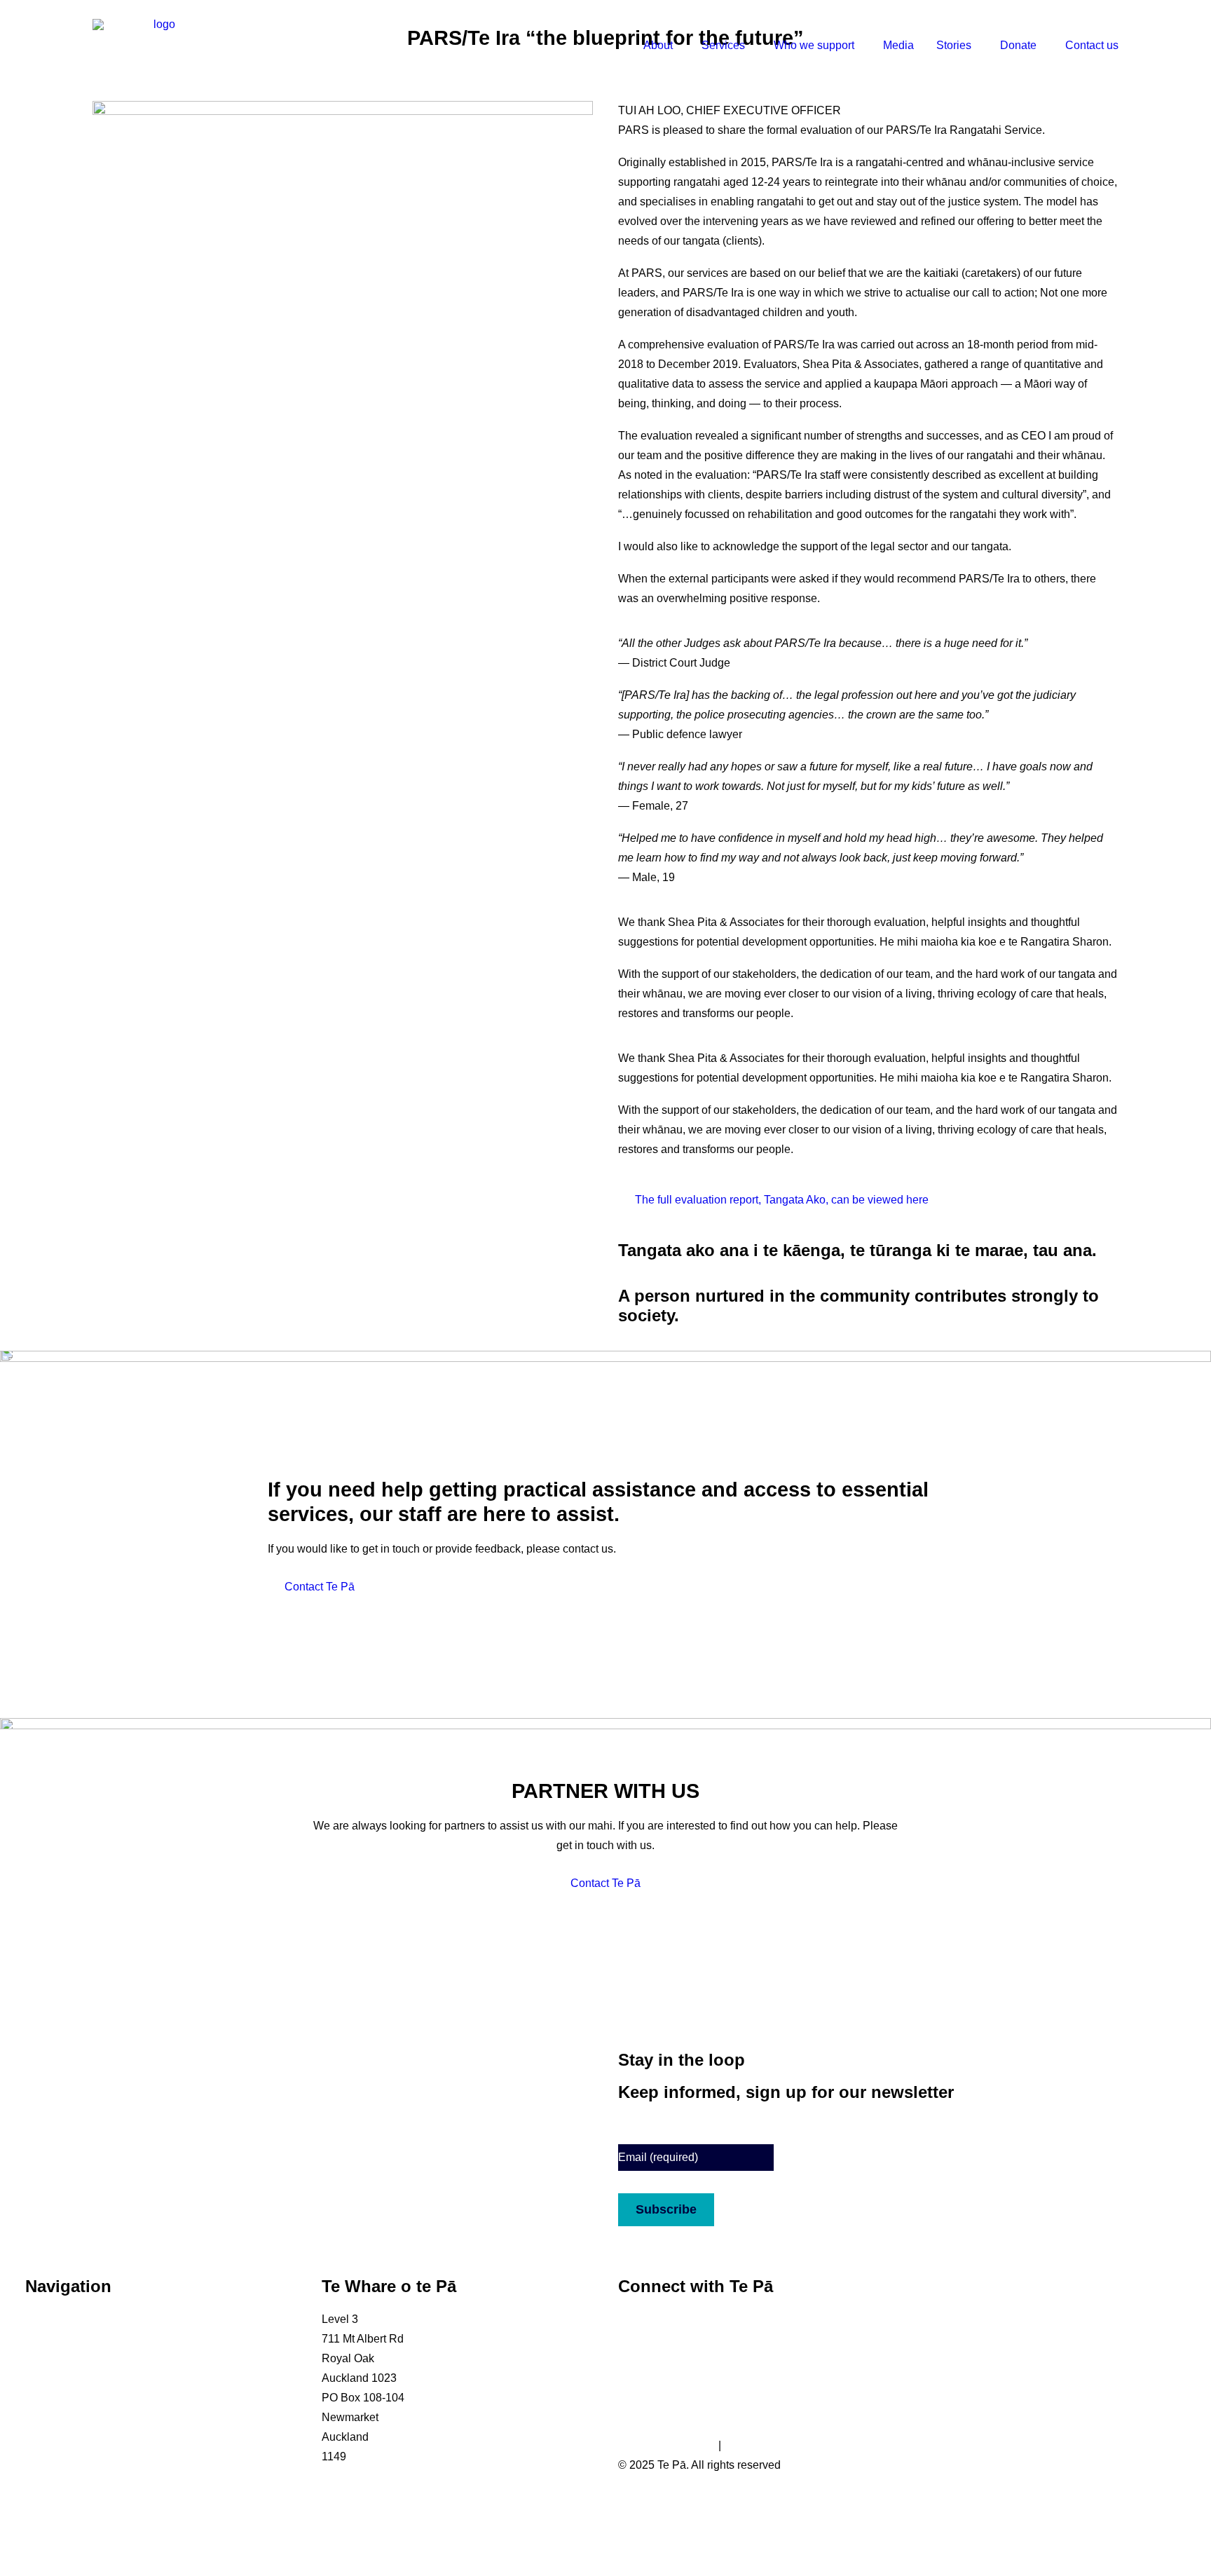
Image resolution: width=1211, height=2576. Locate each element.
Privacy (743, 2445)
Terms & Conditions (667, 2445)
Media (898, 45)
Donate (1018, 45)
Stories (954, 45)
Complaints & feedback (83, 2456)
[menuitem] (666, 46)
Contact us (1092, 45)
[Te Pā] (158, 46)
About (658, 45)
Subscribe (666, 2209)
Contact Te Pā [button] (320, 1587)
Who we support (814, 45)
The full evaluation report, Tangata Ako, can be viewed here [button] (782, 1200)
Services (723, 45)
